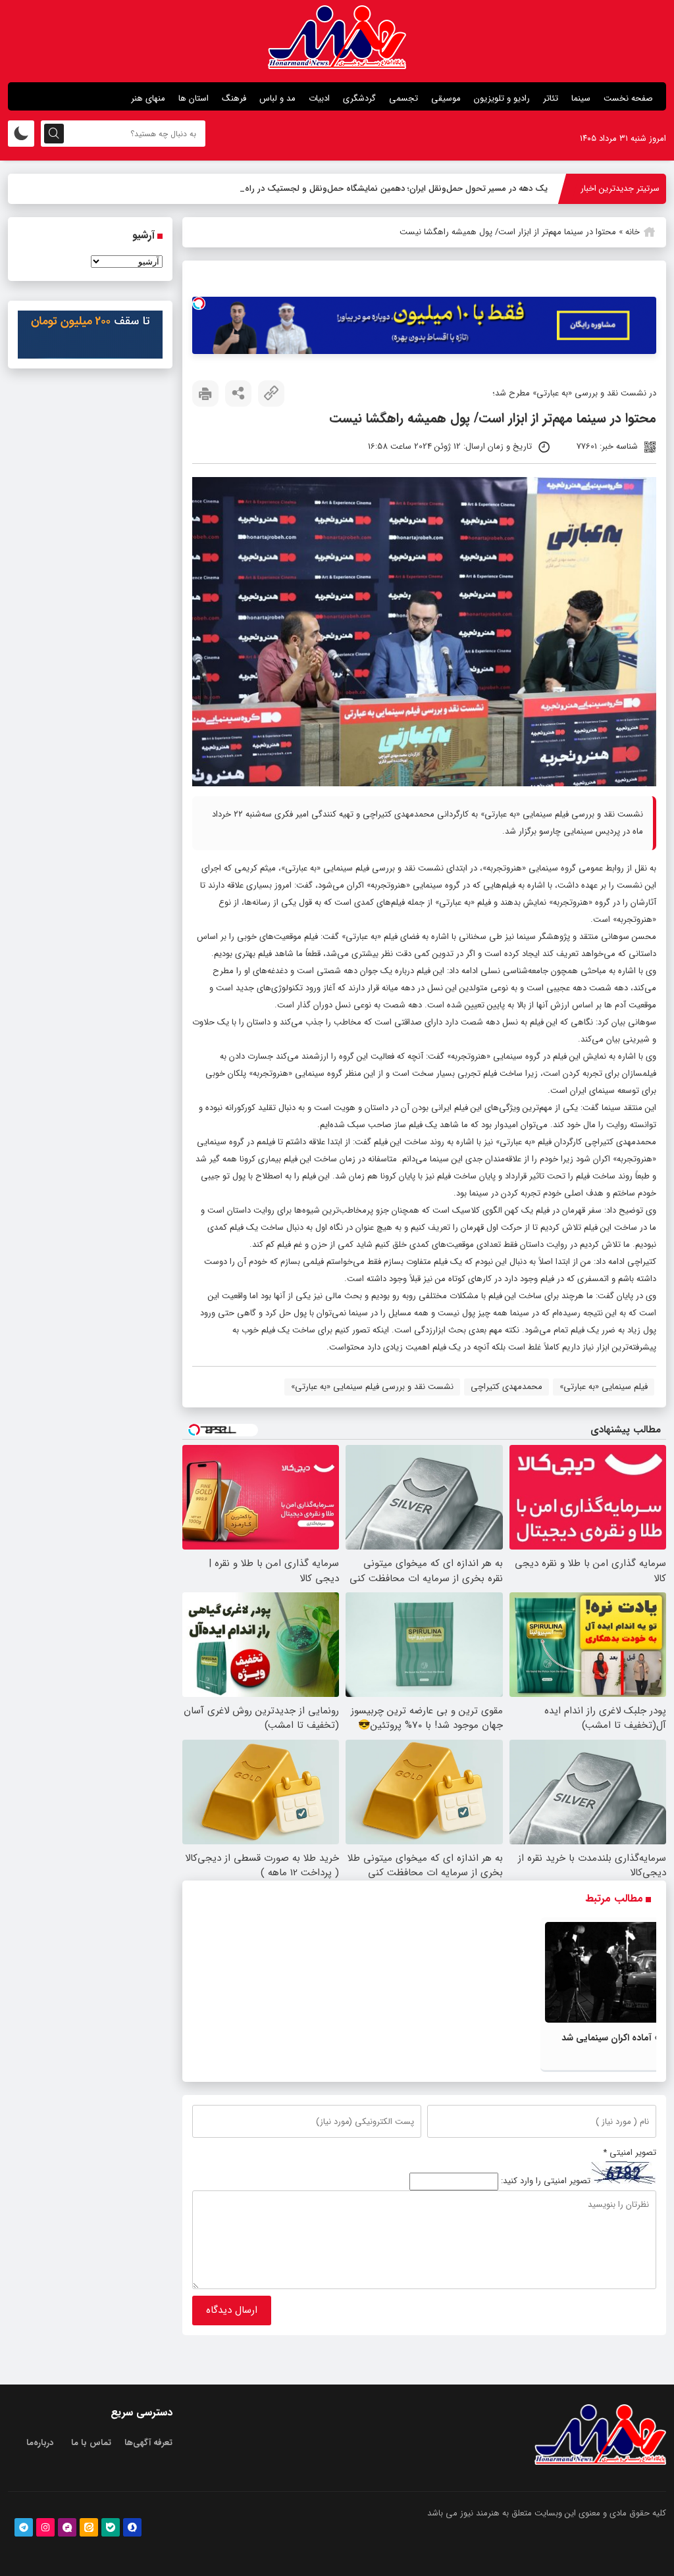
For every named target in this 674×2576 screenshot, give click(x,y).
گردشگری (359, 98)
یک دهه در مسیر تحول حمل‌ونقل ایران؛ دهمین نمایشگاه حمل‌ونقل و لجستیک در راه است (386, 189)
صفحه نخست (628, 98)
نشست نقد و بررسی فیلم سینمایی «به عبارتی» (372, 1387)
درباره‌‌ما (40, 2443)
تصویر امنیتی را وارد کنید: (546, 2182)
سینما (581, 98)
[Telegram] (24, 2527)
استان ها (194, 98)
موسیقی (446, 98)
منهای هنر (148, 98)
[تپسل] (199, 303)
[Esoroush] (132, 2527)
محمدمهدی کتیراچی (506, 1387)
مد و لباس (277, 98)
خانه (633, 232)
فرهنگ (234, 98)
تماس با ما (91, 2443)
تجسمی (403, 98)
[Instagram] (45, 2527)
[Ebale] (111, 2527)
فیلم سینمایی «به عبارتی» (604, 1387)
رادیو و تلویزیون (502, 98)
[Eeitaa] (89, 2527)
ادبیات (319, 98)
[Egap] (67, 2527)
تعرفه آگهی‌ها (148, 2443)
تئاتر (551, 98)
